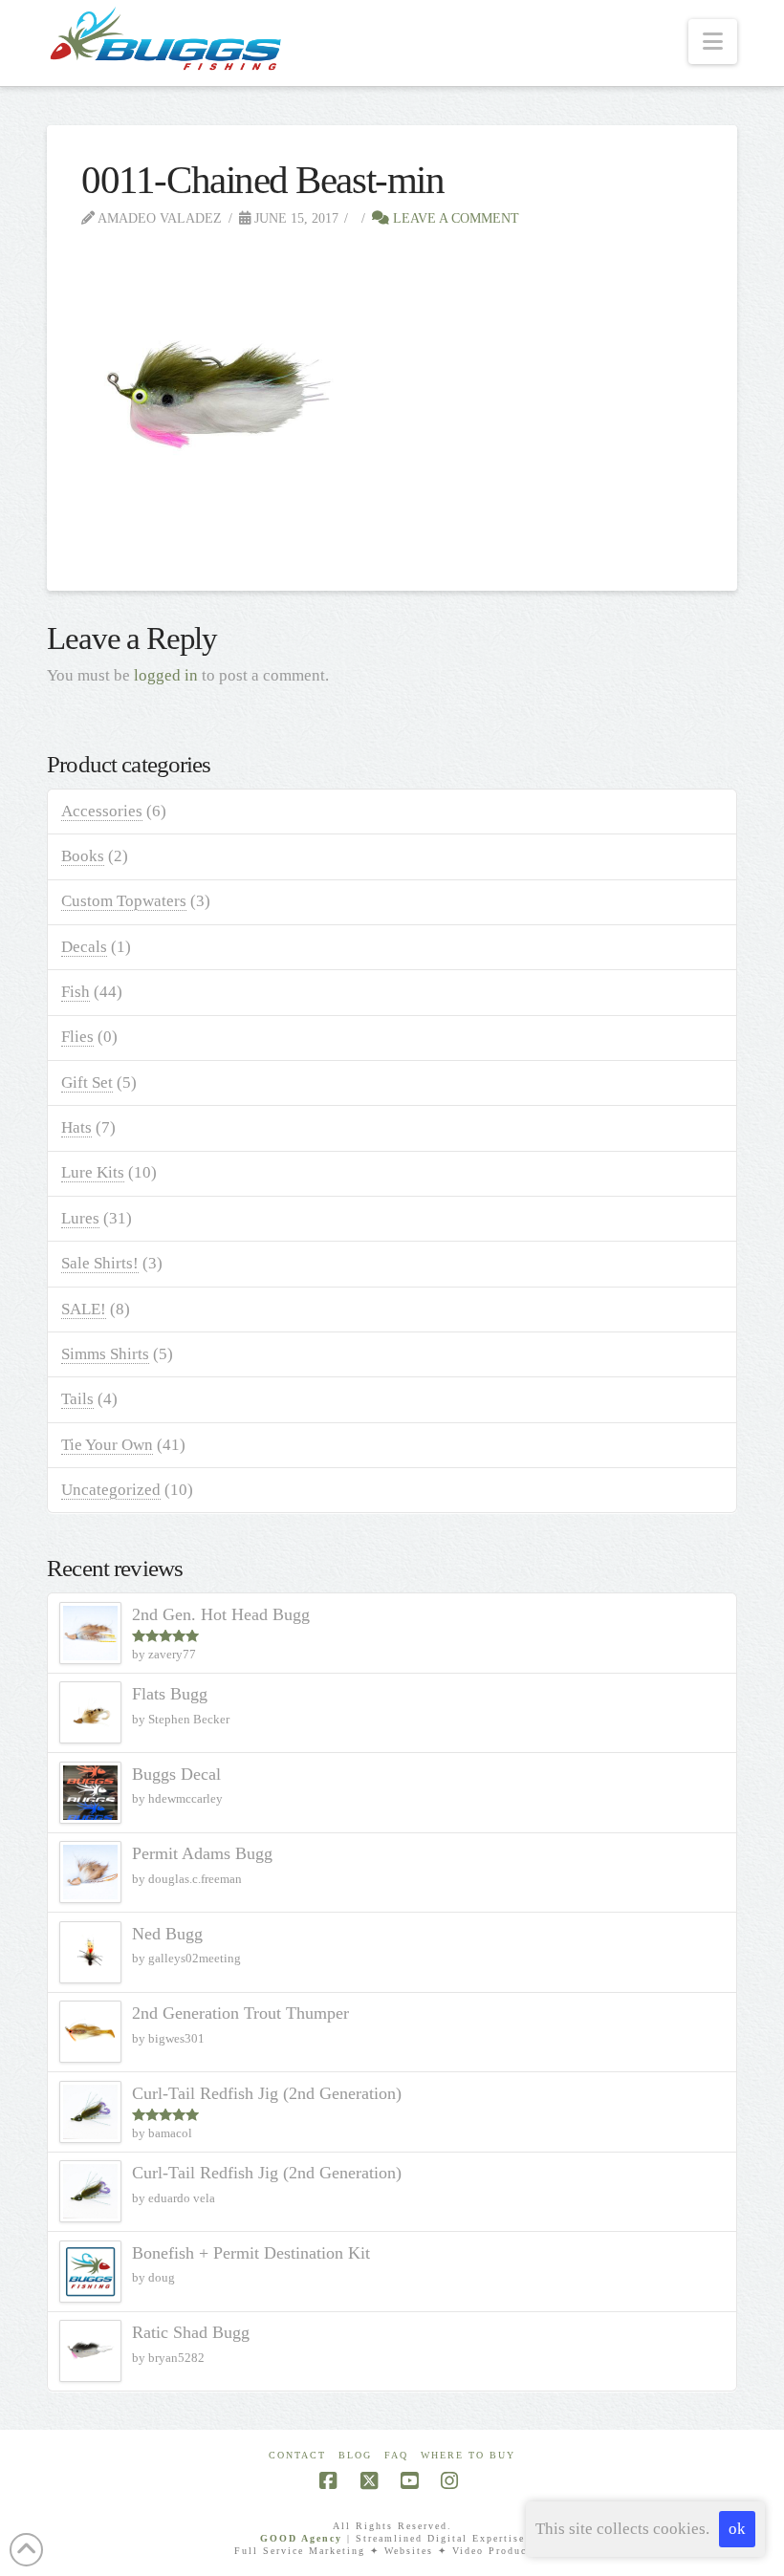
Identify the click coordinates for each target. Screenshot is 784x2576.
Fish (76, 992)
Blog (355, 2455)
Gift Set (87, 1082)
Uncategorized (111, 1490)
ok (737, 2529)
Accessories (102, 811)
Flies (77, 1037)
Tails (77, 1399)
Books (83, 856)
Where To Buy (468, 2455)
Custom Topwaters (124, 901)
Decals (84, 947)
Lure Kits (93, 1172)
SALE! (84, 1309)
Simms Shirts (105, 1354)
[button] (713, 42)
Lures (80, 1218)
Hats (76, 1127)
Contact (297, 2455)
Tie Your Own (107, 1445)
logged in (166, 675)
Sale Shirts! (100, 1263)
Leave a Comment (454, 218)
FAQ (396, 2455)
